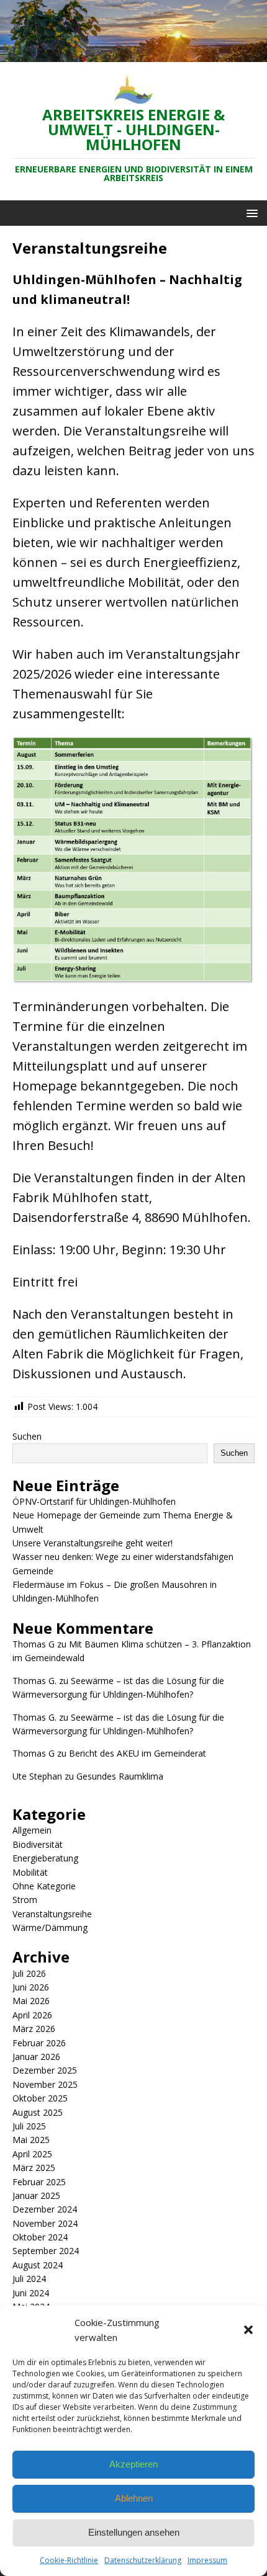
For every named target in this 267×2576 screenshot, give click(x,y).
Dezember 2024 (45, 2209)
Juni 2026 (31, 1987)
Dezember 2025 (45, 2070)
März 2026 (34, 2029)
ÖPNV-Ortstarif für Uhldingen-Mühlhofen (94, 1501)
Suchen (27, 1436)
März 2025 (34, 2168)
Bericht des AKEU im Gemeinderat (138, 1753)
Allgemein (32, 1830)
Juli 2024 (29, 2279)
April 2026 (32, 2015)
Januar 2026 (36, 2057)
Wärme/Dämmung (50, 1928)
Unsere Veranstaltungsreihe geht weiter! (93, 1543)
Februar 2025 (39, 2182)
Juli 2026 (29, 1973)
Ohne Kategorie (44, 1886)
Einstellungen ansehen (134, 2532)
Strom (25, 1900)
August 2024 (38, 2265)
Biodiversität (38, 1844)
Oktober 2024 (40, 2237)
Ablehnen (134, 2498)
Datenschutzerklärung (143, 2560)
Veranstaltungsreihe (52, 1914)
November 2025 (45, 2084)
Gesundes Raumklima (120, 1776)
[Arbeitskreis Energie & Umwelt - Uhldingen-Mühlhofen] (133, 54)
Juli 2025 (29, 2126)
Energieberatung (45, 1858)
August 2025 (38, 2112)
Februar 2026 (39, 2043)
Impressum (207, 2560)
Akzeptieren (133, 2464)
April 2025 (32, 2154)
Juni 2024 (31, 2293)
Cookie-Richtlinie (69, 2560)
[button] (248, 2330)
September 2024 (46, 2251)
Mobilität (30, 1872)
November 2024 (45, 2223)
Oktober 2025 (40, 2098)
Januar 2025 (36, 2195)
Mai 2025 (31, 2140)
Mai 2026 (31, 2001)
